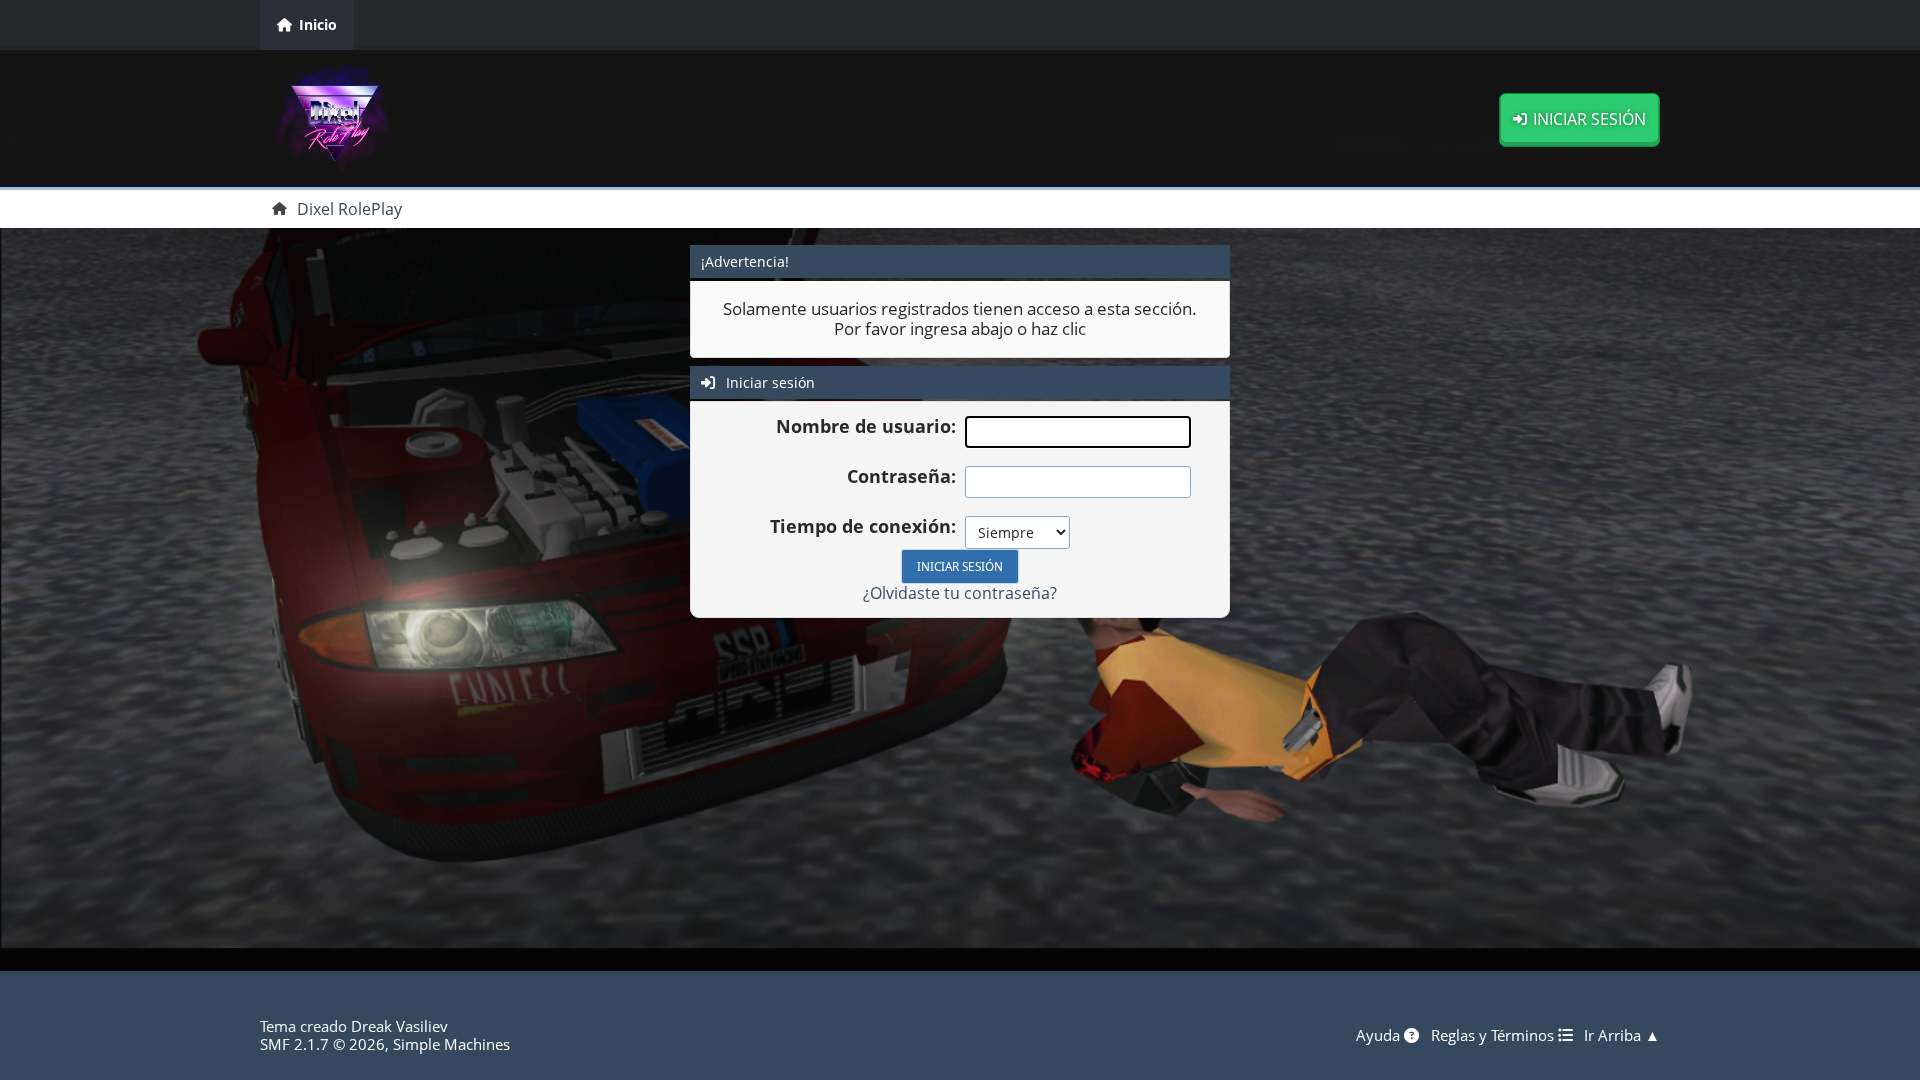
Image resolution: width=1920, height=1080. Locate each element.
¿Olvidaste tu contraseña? (960, 593)
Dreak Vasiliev (399, 1026)
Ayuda (1380, 1035)
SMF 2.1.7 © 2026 (322, 1044)
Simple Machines (451, 1044)
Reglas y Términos (1494, 1035)
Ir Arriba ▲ (1622, 1035)
